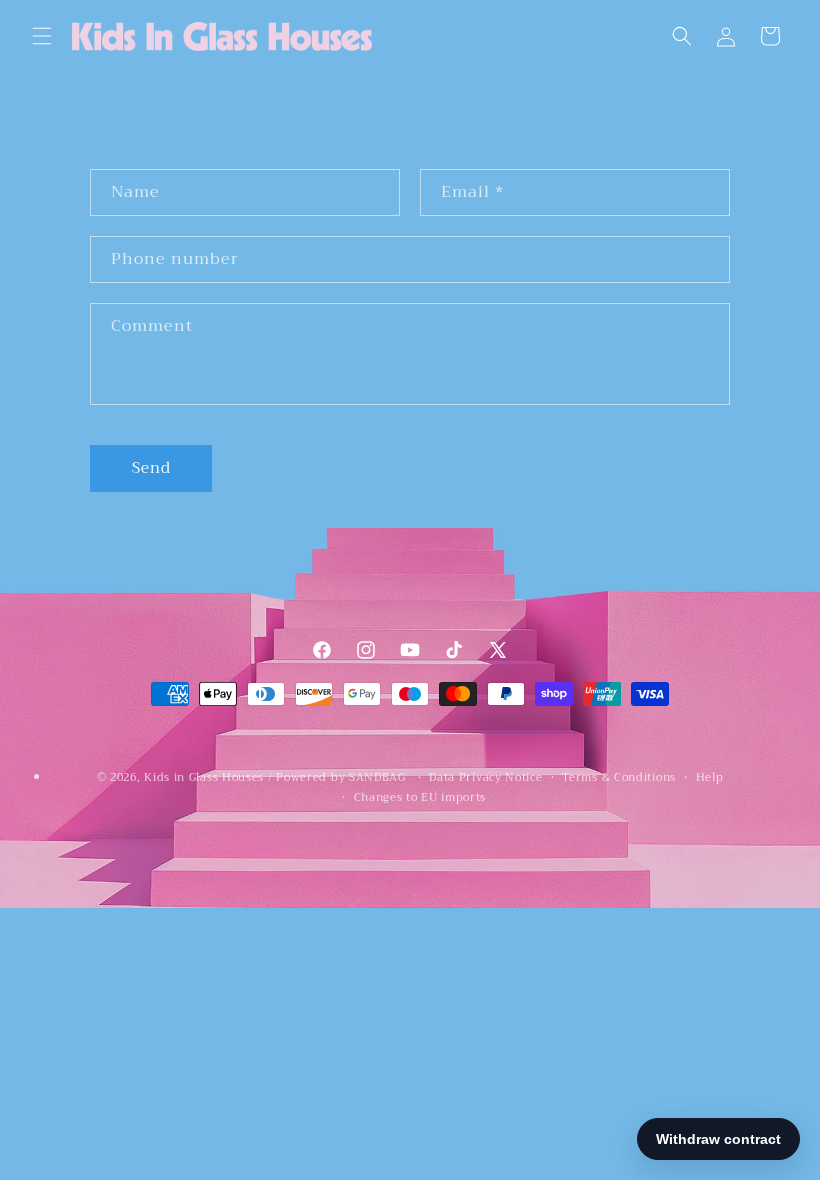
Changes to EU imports (420, 798)
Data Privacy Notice (485, 778)
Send (151, 468)
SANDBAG (377, 777)
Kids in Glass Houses (204, 777)
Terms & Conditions (619, 778)
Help (710, 778)
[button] (42, 36)
